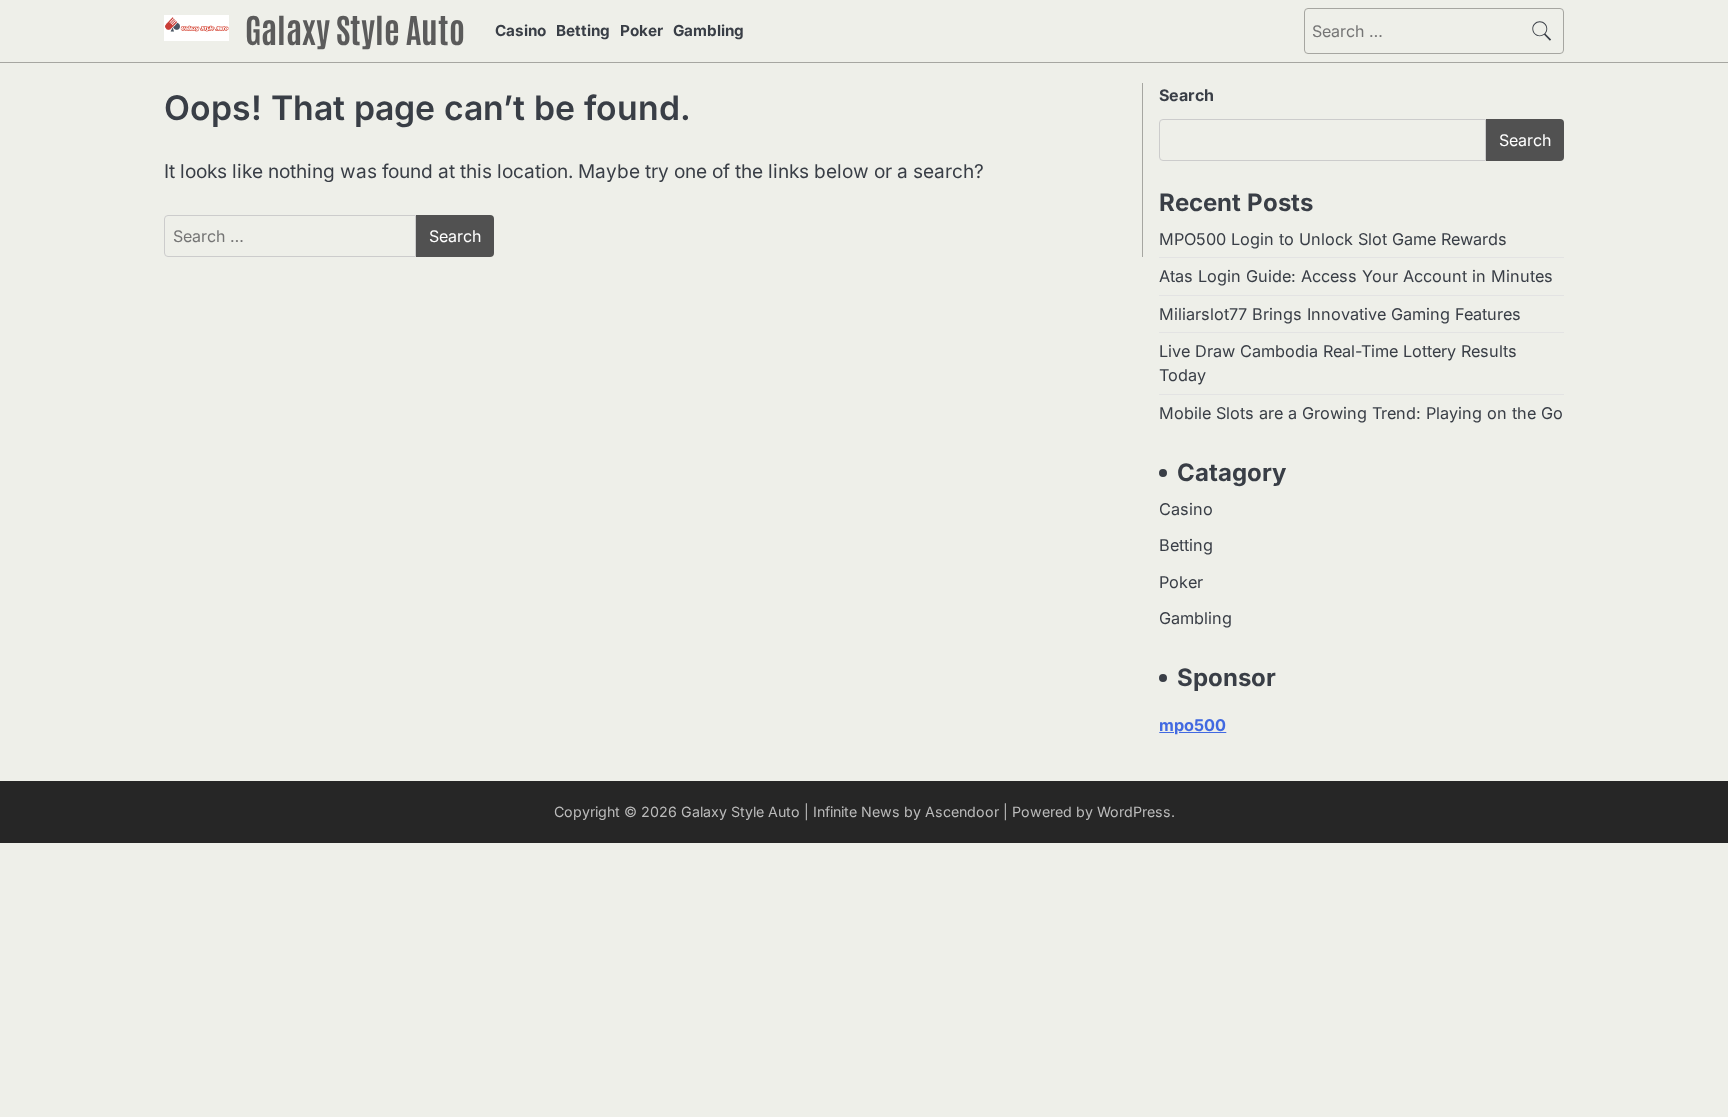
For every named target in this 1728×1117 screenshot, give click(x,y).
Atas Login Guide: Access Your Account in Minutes (1356, 276)
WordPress (1134, 811)
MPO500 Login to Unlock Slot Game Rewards (1333, 239)
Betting (583, 30)
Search (1186, 95)
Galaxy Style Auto (355, 28)
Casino (520, 30)
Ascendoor (962, 811)
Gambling (708, 30)
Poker (641, 30)
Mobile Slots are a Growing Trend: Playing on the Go (1361, 413)
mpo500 (1192, 725)
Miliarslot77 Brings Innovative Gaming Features (1340, 314)
